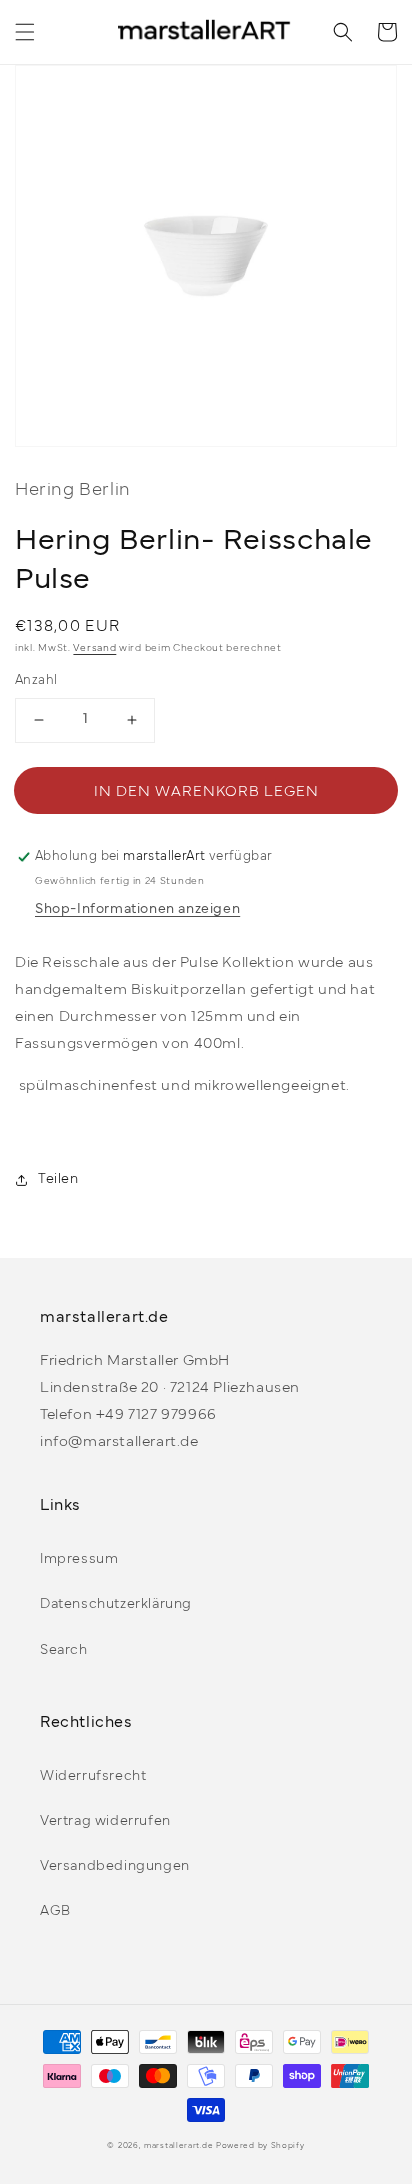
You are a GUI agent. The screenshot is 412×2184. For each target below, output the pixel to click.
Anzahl (36, 681)
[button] (25, 32)
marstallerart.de (178, 2146)
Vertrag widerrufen (105, 1821)
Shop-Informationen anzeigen (137, 909)
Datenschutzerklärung (116, 1604)
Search (64, 1650)
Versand (94, 648)
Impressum (79, 1559)
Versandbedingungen (115, 1866)
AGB (55, 1911)
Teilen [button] (58, 1179)
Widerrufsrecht (93, 1776)
